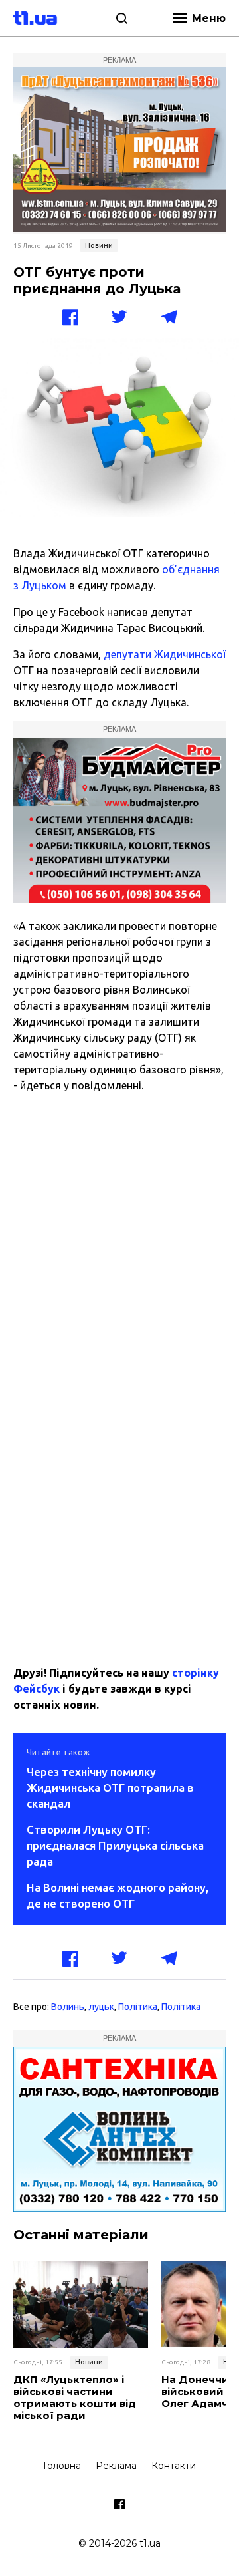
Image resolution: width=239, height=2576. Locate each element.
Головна (62, 2466)
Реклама (116, 2466)
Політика (138, 2007)
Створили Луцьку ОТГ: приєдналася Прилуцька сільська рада (115, 1845)
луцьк (101, 2007)
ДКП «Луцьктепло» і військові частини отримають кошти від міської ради (75, 2398)
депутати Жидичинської (165, 654)
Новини (99, 245)
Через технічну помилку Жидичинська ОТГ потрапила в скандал (110, 1788)
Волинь (68, 2007)
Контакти (174, 2466)
